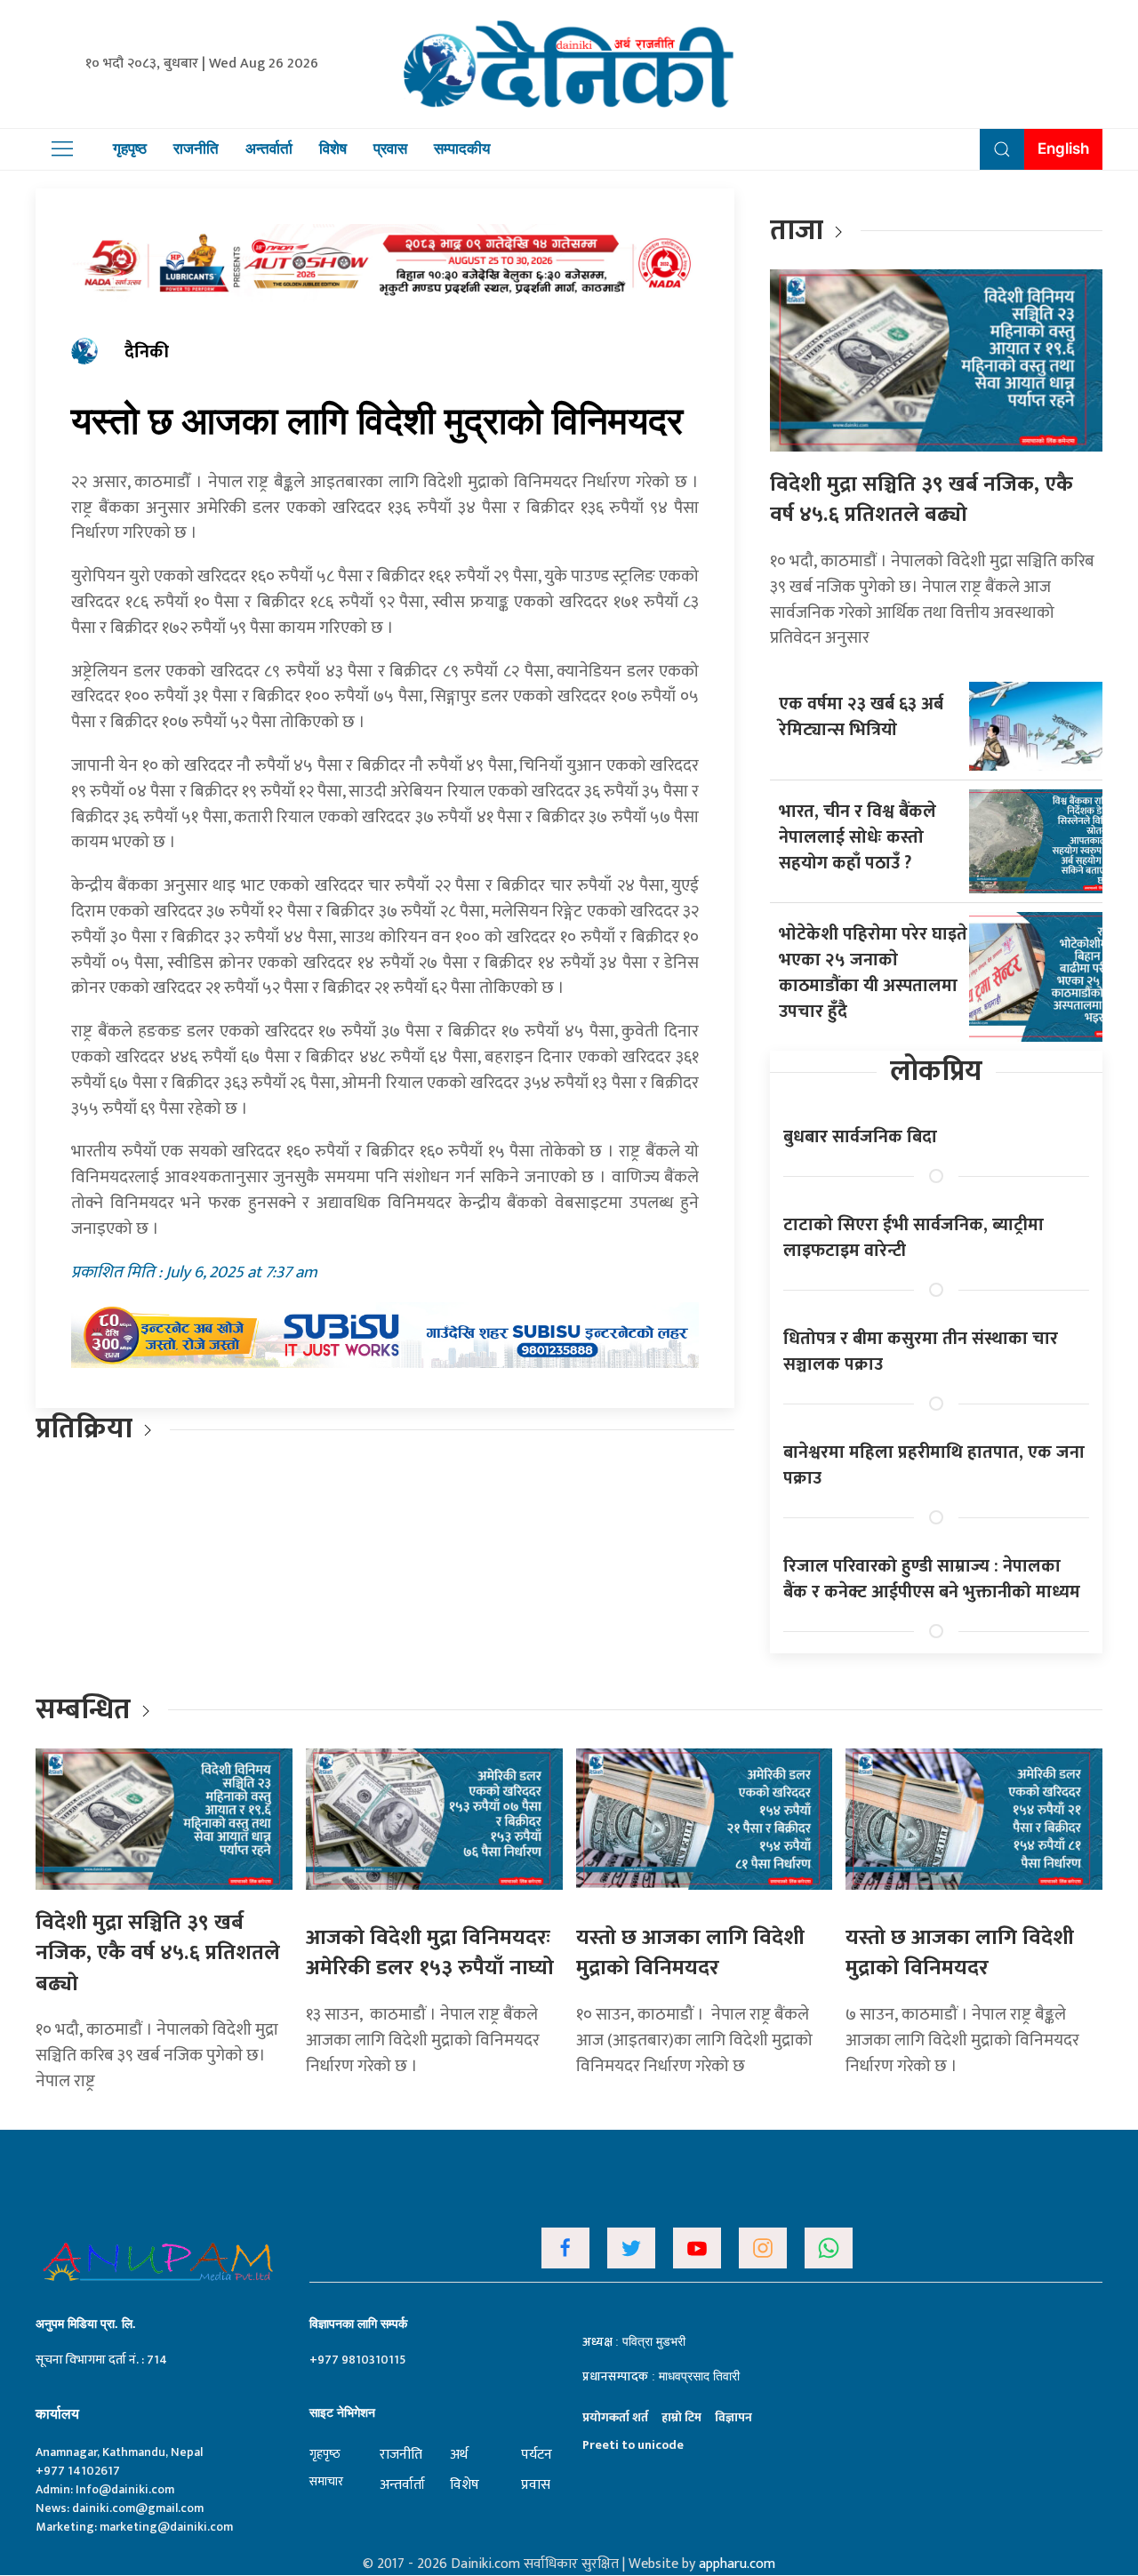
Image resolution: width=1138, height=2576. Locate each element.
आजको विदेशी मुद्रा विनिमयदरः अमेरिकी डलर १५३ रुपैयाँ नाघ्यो (430, 1953)
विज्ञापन (733, 2417)
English (1063, 148)
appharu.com (737, 2564)
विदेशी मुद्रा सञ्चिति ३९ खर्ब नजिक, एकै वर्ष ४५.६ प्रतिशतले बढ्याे (922, 500)
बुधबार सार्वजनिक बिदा (860, 1137)
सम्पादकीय (462, 148)
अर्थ (459, 2455)
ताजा (797, 231)
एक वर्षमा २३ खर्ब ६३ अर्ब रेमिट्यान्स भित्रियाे (861, 717)
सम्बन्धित (86, 1710)
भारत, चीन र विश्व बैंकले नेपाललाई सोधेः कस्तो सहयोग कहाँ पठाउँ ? (858, 837)
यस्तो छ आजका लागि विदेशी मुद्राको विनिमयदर (690, 1953)
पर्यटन (537, 2455)
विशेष (333, 148)
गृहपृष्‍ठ (325, 2454)
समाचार (326, 2481)
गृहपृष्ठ (130, 148)
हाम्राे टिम (681, 2417)
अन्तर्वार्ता (269, 148)
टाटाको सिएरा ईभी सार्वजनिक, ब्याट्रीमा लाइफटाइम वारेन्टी (914, 1238)
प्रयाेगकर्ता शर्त (615, 2417)
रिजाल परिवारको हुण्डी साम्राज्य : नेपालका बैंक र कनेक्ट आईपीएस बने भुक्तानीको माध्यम (932, 1579)
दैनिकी (147, 352)
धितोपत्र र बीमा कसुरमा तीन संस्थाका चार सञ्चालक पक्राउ (921, 1352)
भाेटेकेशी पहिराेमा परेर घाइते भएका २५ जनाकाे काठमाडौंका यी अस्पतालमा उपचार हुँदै (873, 973)
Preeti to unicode (633, 2445)
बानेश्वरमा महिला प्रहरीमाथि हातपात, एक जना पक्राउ (934, 1465)
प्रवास (390, 148)
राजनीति (196, 148)
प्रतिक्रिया (84, 1429)
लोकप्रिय (936, 1072)
